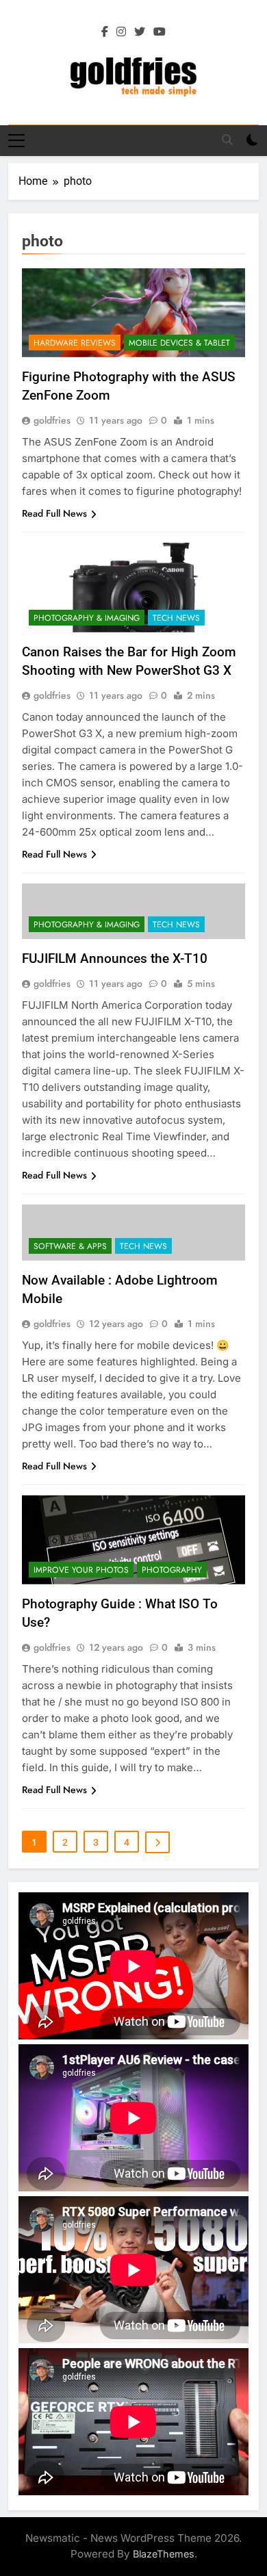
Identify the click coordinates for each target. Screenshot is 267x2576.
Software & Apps (70, 1246)
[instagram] (121, 32)
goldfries (52, 420)
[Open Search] (227, 140)
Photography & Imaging (87, 618)
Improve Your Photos (81, 1570)
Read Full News (54, 513)
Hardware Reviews (75, 343)
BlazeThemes (164, 2554)
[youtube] (160, 32)
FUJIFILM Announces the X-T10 (115, 958)
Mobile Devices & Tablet (179, 343)
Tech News (176, 618)
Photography (172, 1570)
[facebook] (105, 32)
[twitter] (140, 32)
